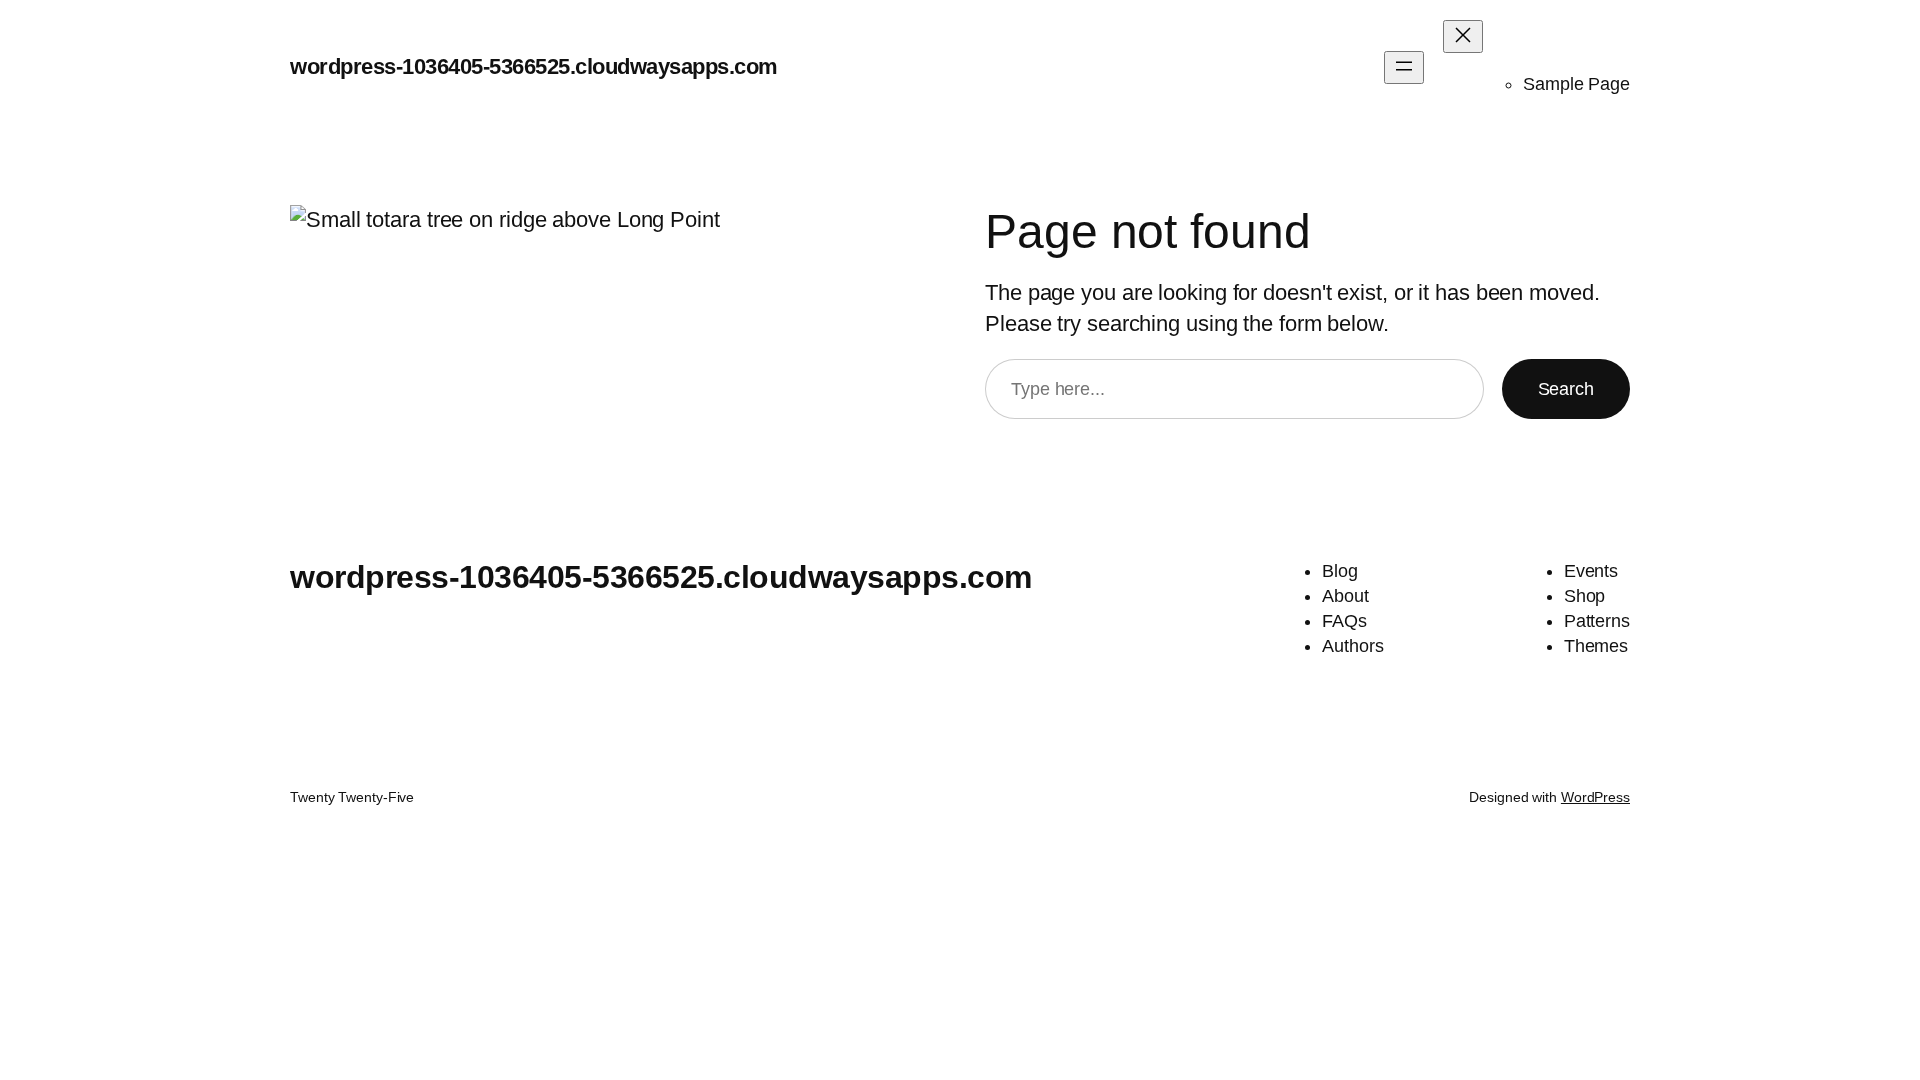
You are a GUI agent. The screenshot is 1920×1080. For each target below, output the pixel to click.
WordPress (1595, 797)
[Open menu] (1404, 67)
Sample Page (1576, 84)
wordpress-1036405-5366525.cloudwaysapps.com (534, 66)
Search (1566, 389)
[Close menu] (1463, 36)
